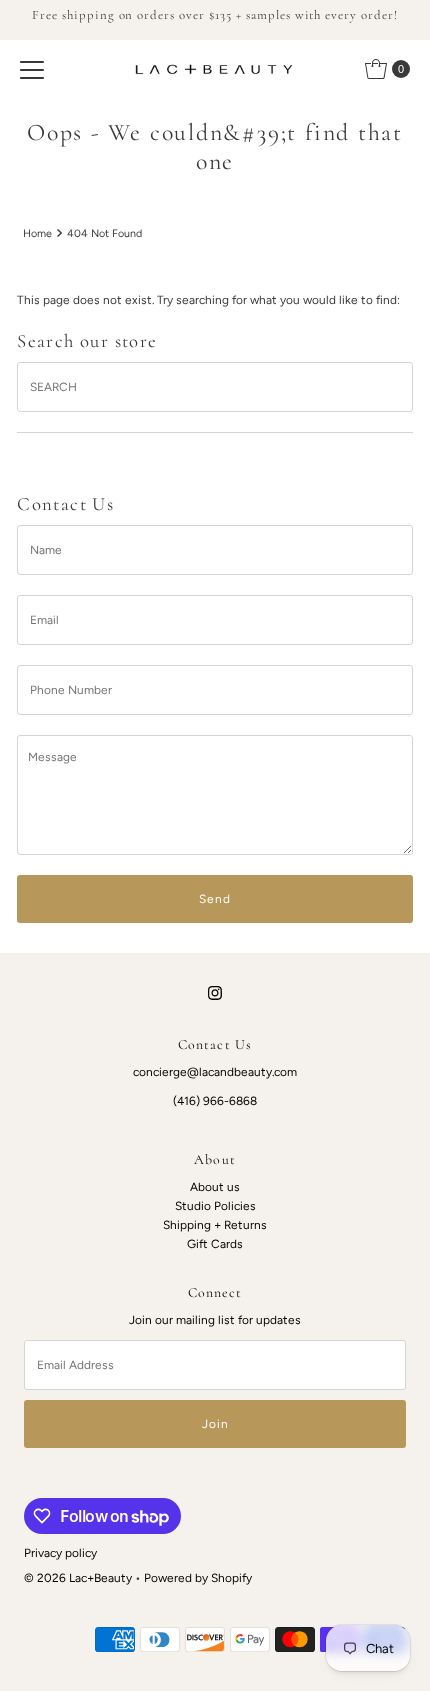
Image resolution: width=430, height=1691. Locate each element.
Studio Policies (215, 1206)
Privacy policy (60, 1553)
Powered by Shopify (198, 1578)
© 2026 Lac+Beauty (78, 1578)
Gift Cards (215, 1244)
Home (37, 233)
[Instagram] (215, 992)
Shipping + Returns (215, 1225)
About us (215, 1187)
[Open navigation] (32, 69)
